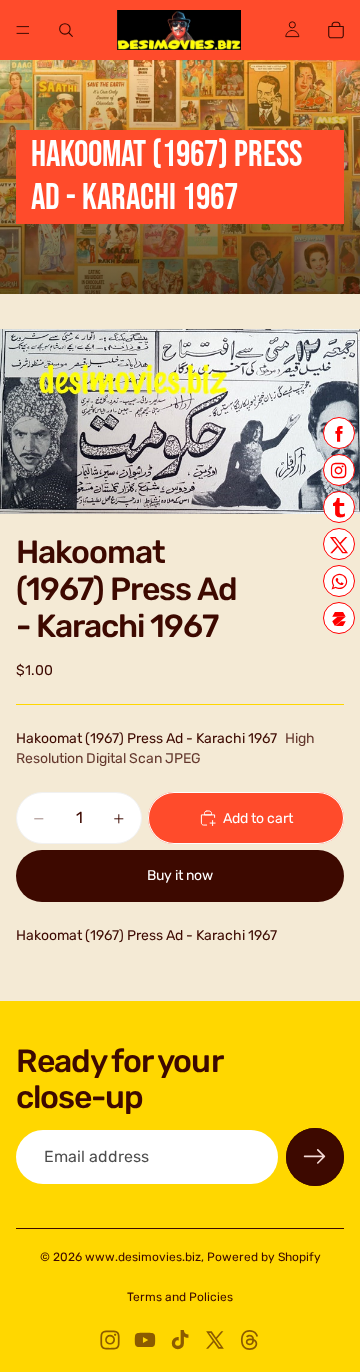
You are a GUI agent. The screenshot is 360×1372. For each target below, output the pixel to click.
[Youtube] (145, 1340)
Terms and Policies (180, 1297)
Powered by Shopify (264, 1257)
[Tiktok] (180, 1340)
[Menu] (23, 30)
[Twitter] (215, 1340)
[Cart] (336, 30)
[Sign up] (315, 1157)
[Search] (66, 30)
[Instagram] (110, 1340)
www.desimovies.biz (143, 1257)
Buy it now (180, 875)
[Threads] (250, 1340)
